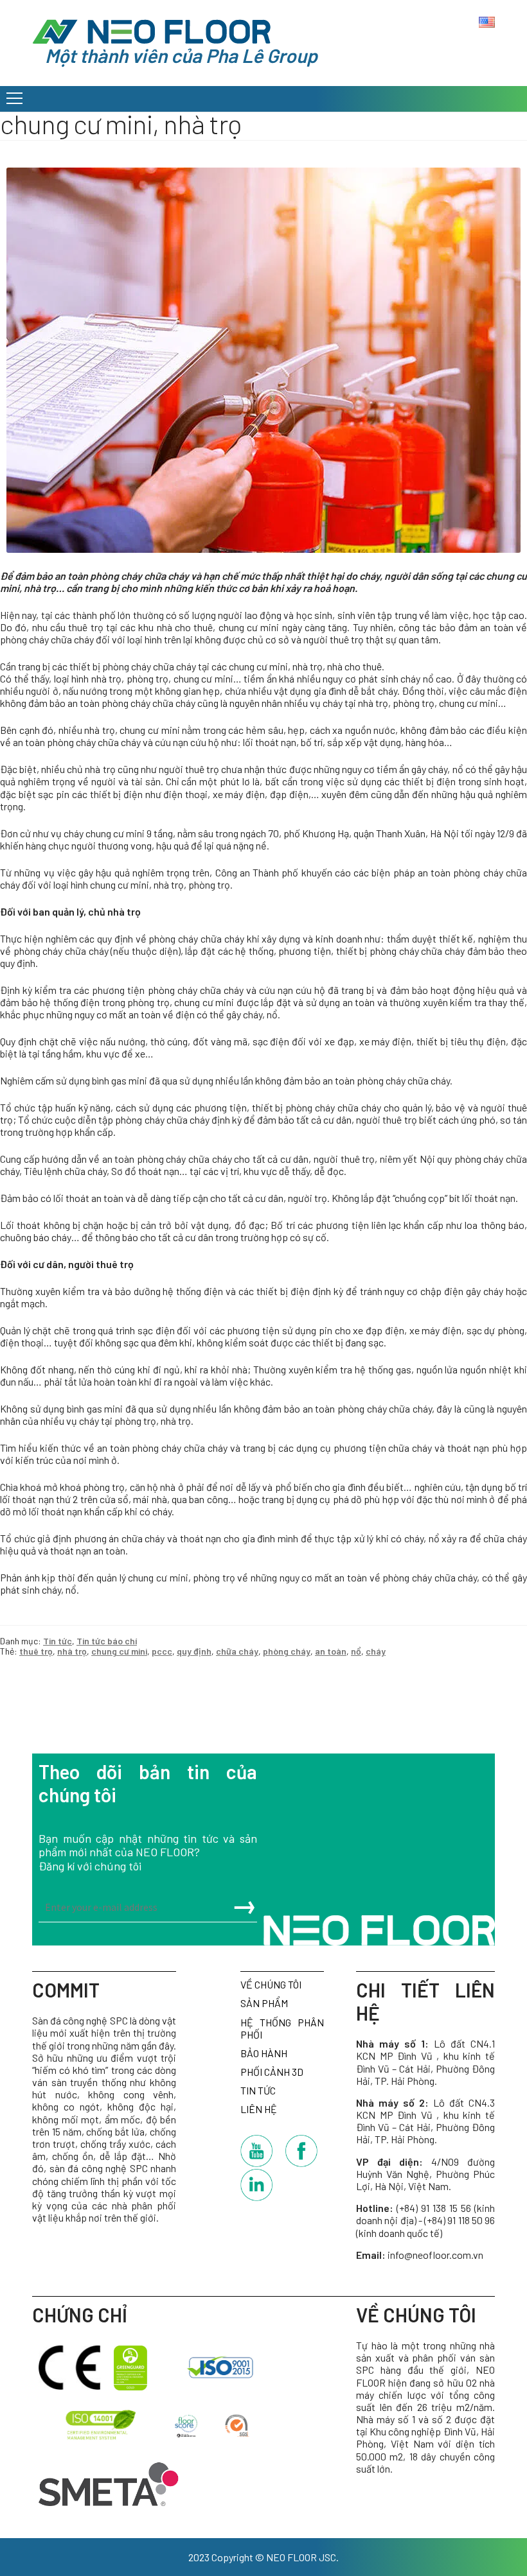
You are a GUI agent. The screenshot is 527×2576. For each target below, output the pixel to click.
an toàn (331, 1651)
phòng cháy (287, 1651)
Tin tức (58, 1641)
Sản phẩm (264, 2003)
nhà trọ (72, 1651)
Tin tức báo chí (107, 1641)
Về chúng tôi (271, 1984)
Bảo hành (264, 2053)
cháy (376, 1651)
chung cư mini (119, 1651)
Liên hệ (259, 2109)
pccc (162, 1651)
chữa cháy (237, 1651)
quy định (194, 1651)
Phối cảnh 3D (272, 2072)
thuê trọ (36, 1651)
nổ (356, 1651)
